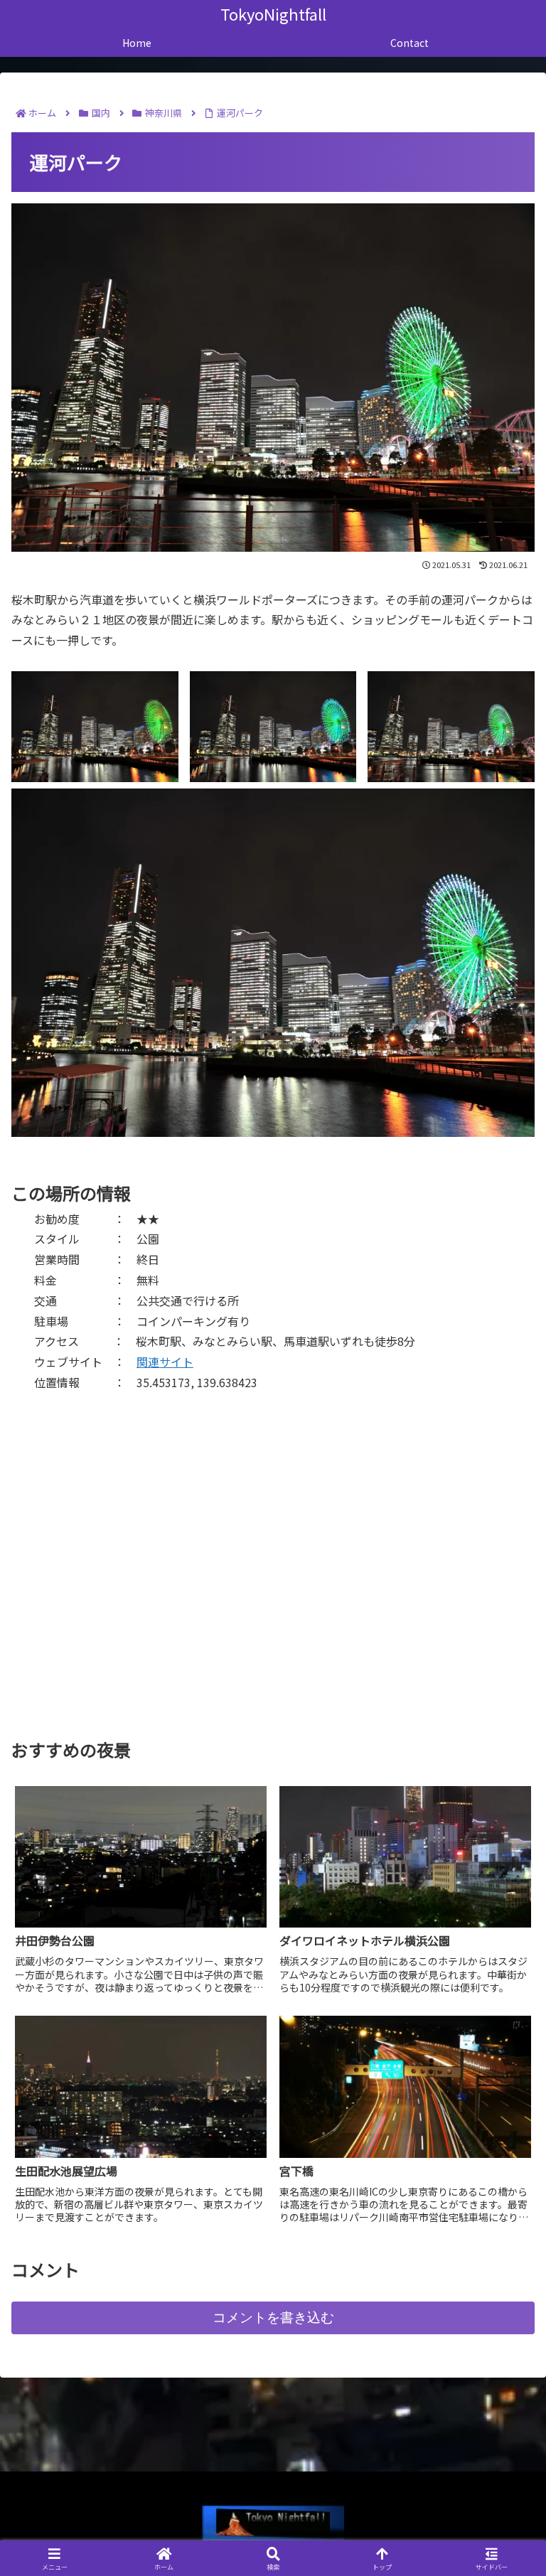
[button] (504, 2082)
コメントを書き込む (273, 2318)
